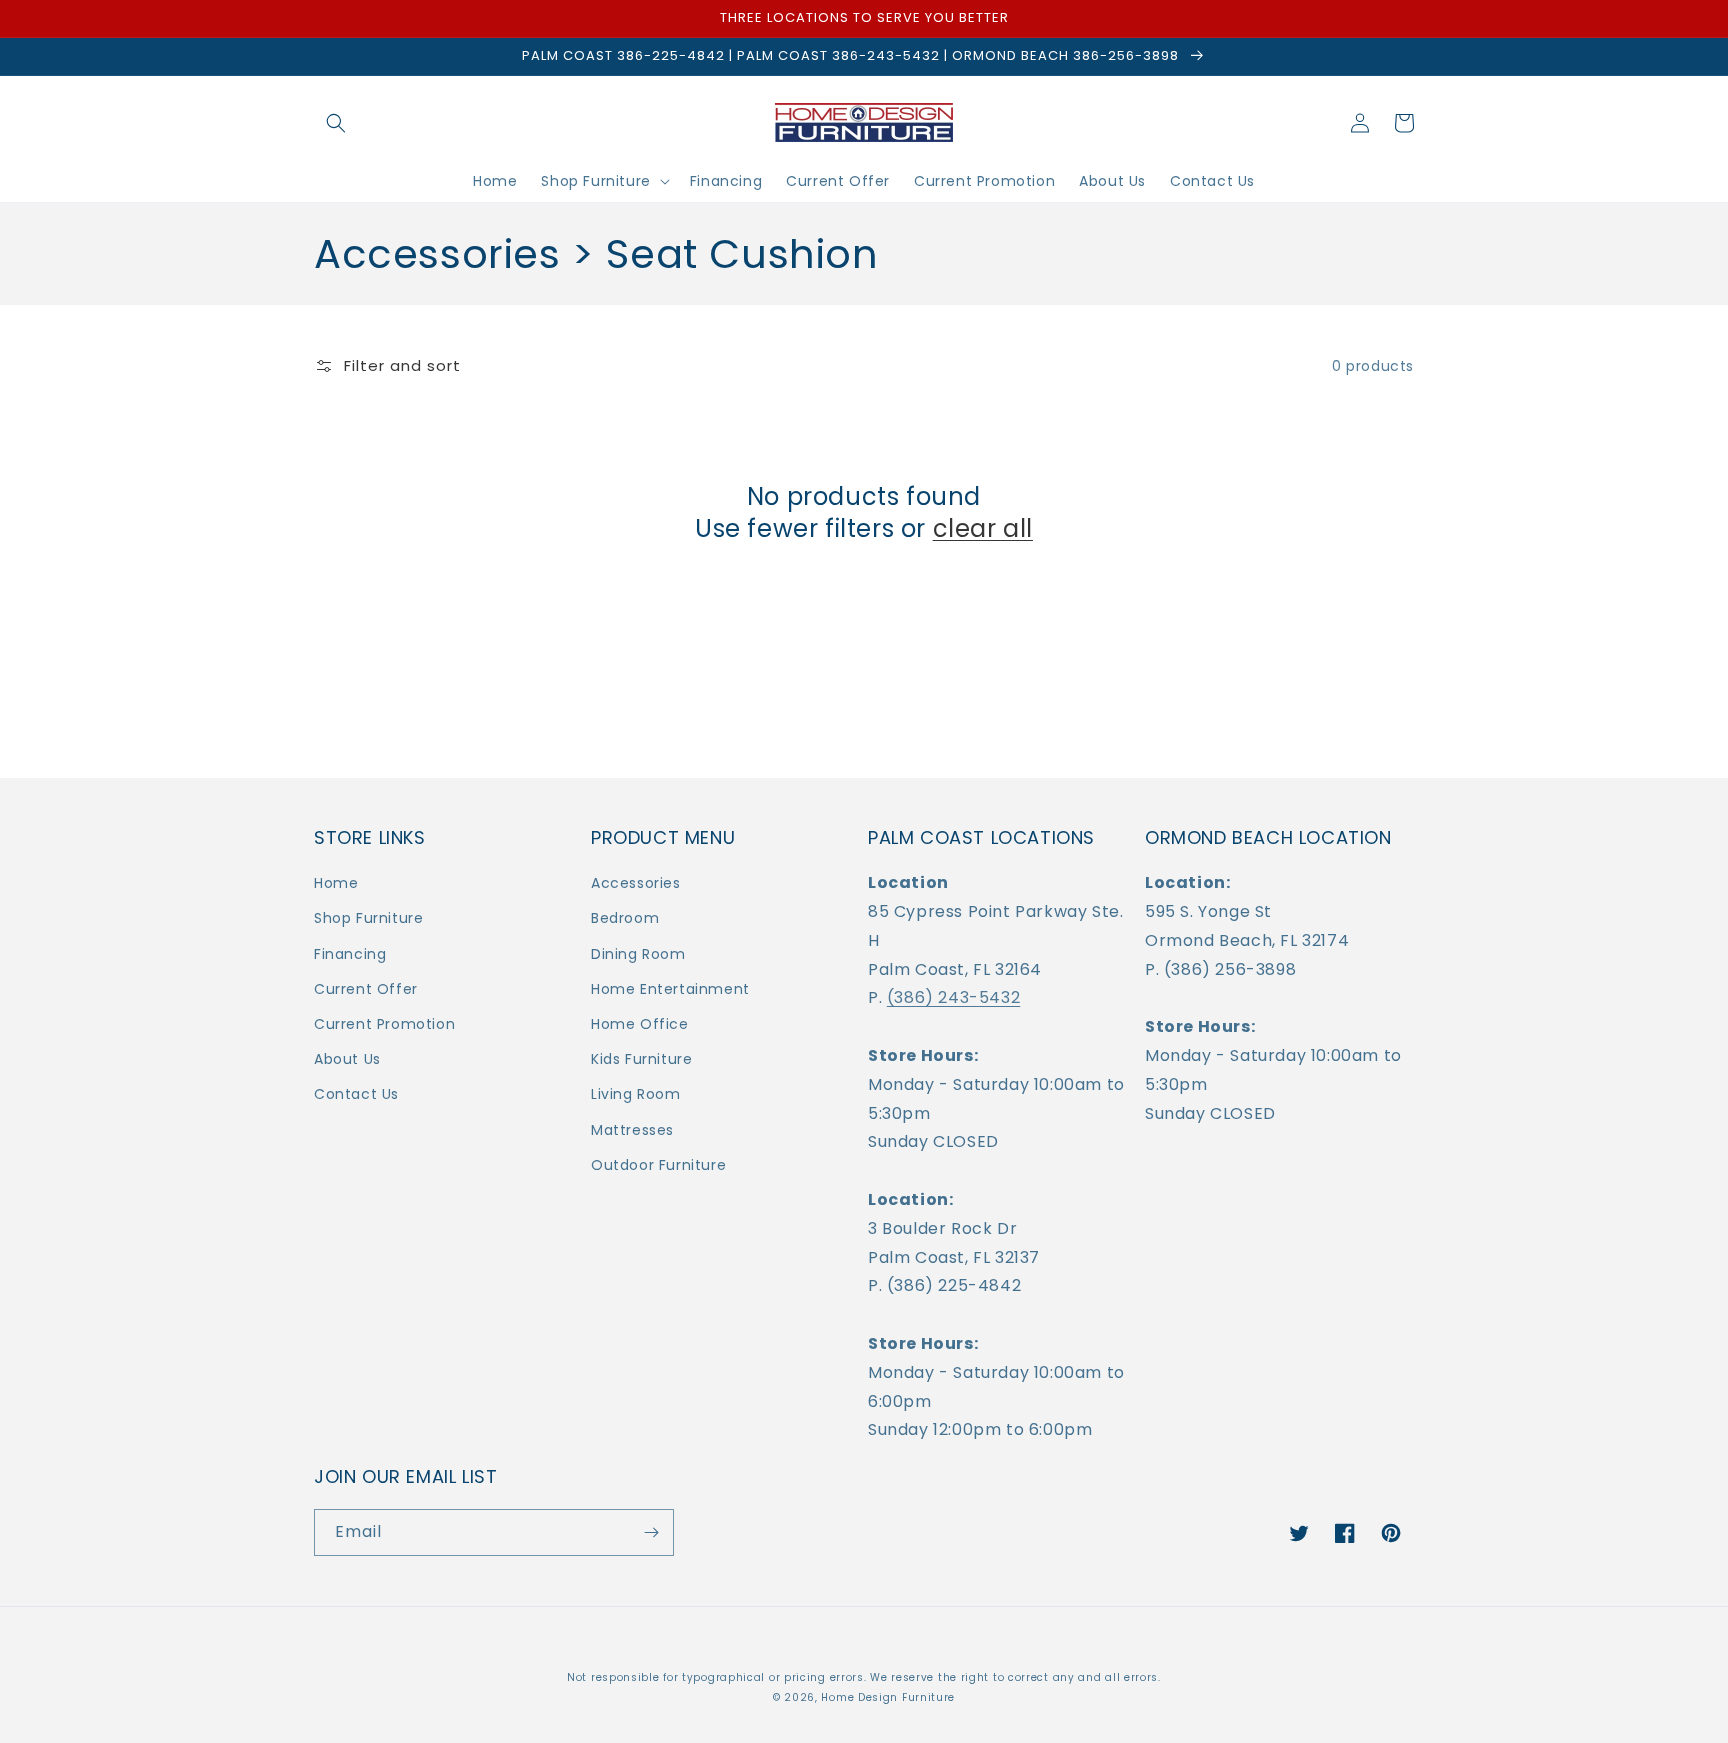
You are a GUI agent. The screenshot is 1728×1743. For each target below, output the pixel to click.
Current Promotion (384, 1024)
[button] (336, 123)
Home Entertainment (670, 989)
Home (336, 883)
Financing (350, 954)
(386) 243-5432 (953, 997)
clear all (983, 528)
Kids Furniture (641, 1059)
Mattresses (632, 1130)
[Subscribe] (651, 1532)
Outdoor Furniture (658, 1165)
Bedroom (625, 918)
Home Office (640, 1024)
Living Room (636, 1094)
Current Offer (366, 989)
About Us (347, 1059)
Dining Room (638, 954)
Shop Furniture (368, 918)
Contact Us (356, 1094)
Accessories (636, 883)
